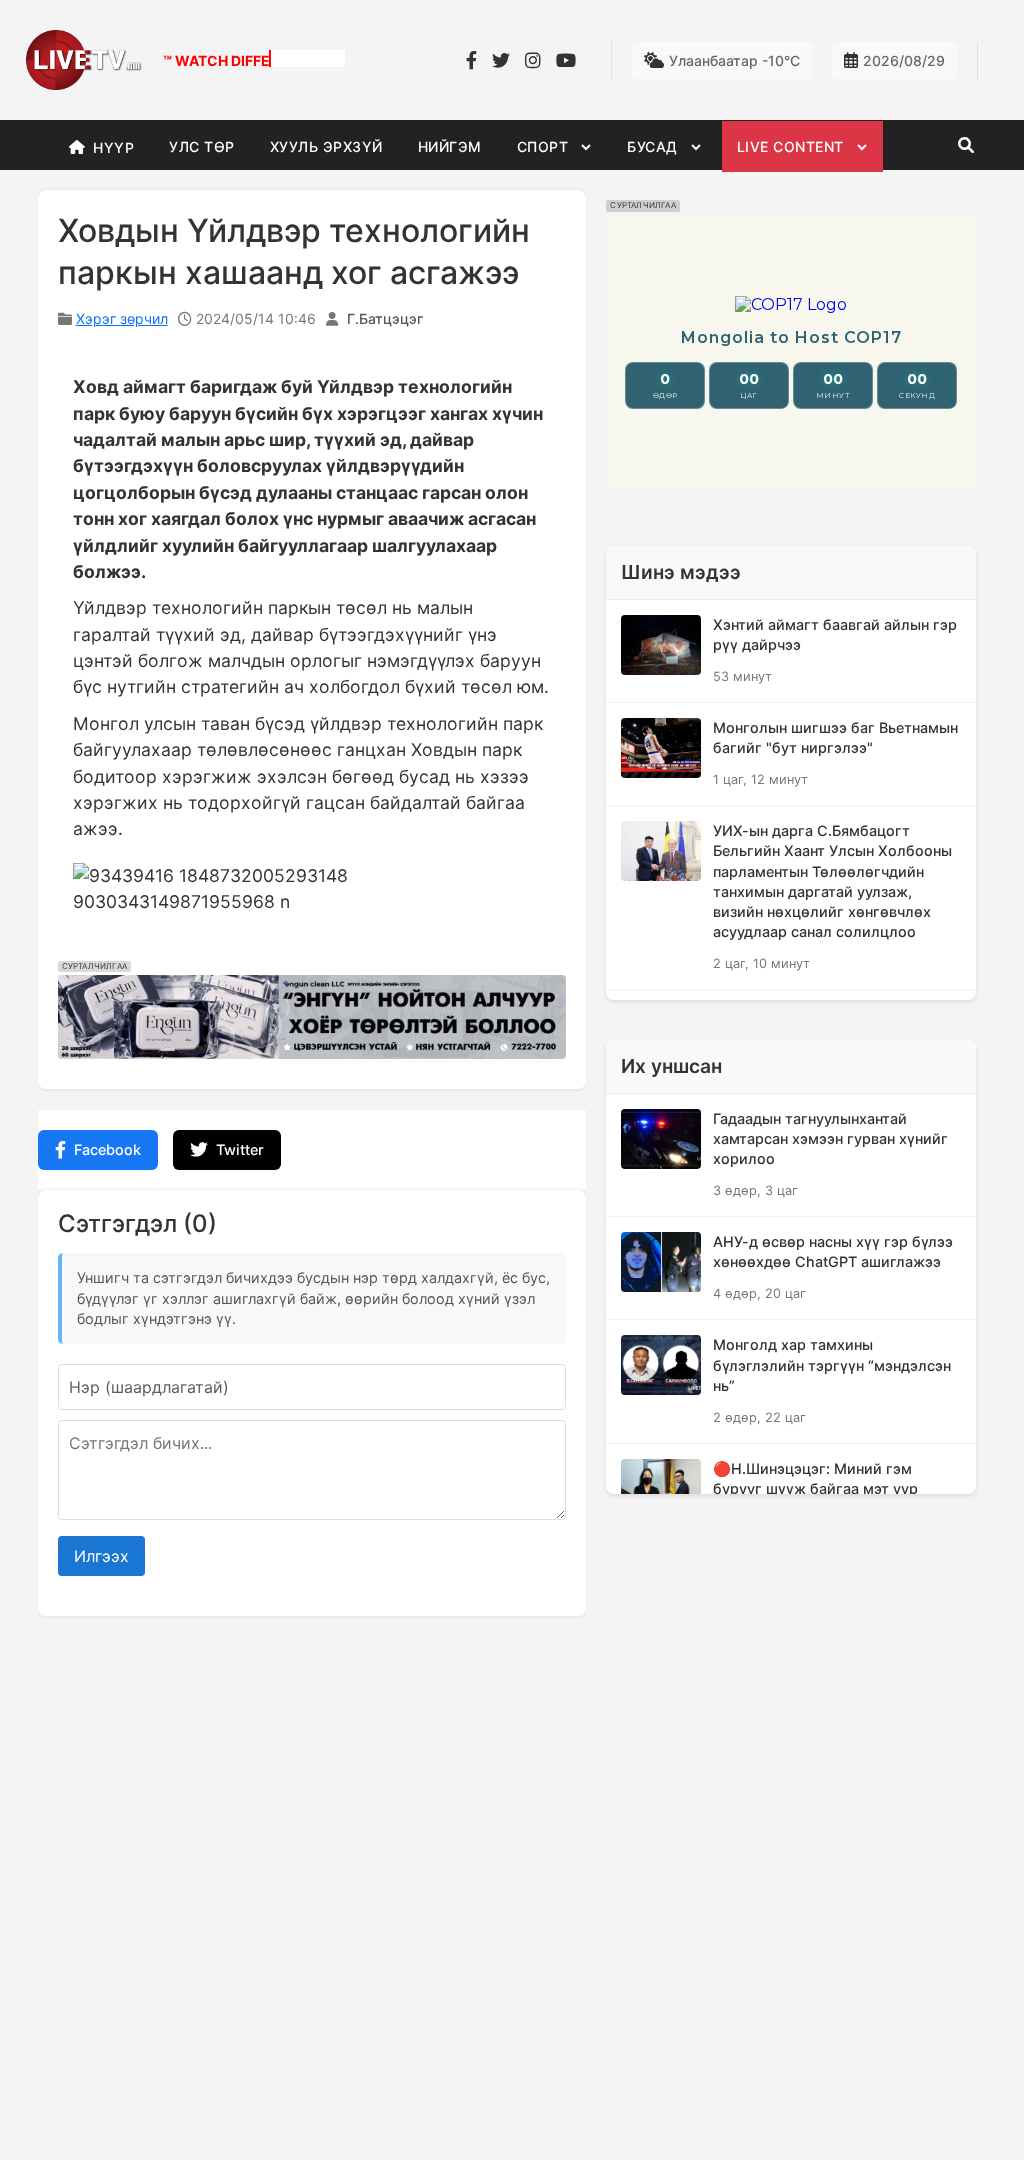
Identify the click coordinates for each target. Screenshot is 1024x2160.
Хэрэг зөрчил (122, 318)
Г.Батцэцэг (385, 318)
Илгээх (101, 1556)
